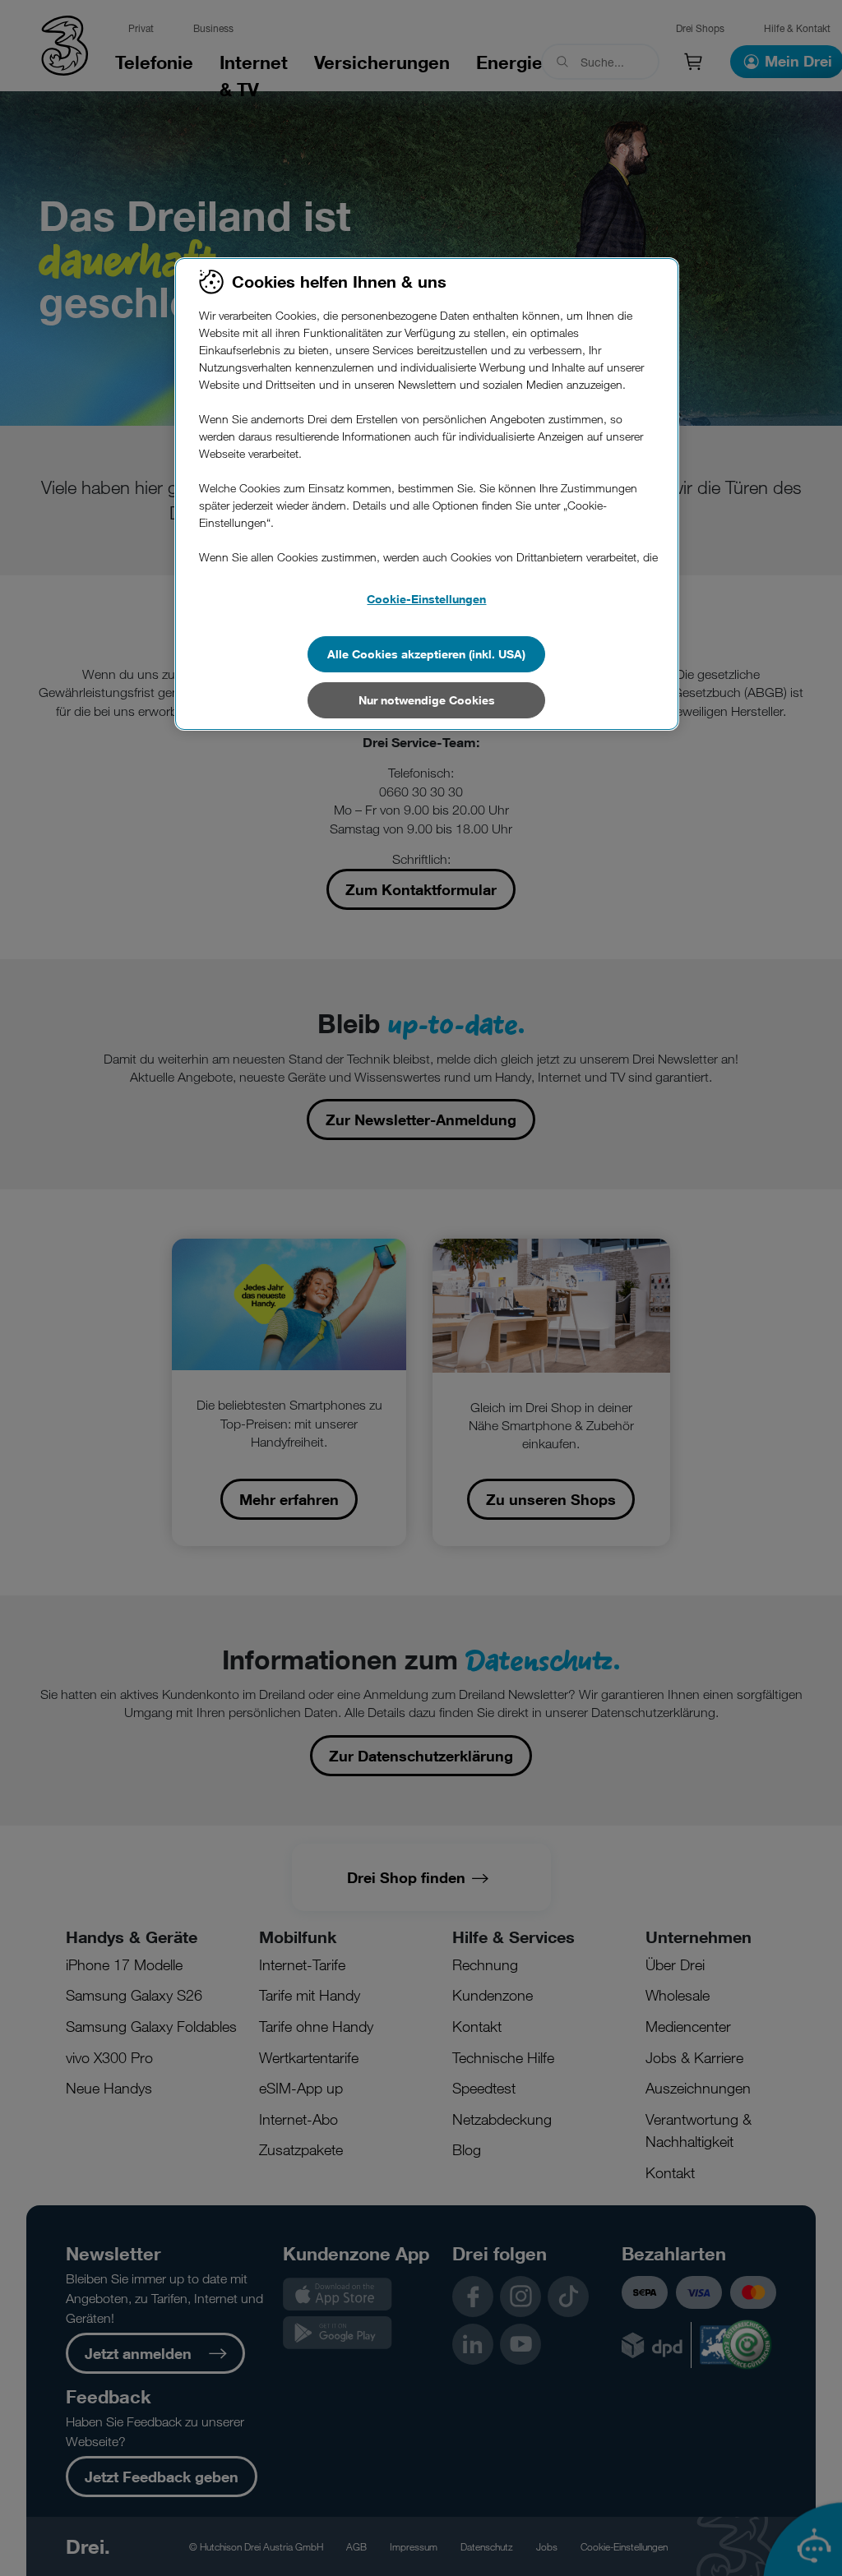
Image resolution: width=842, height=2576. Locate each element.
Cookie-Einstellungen (426, 599)
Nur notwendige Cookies (427, 700)
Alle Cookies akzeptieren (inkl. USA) (426, 654)
